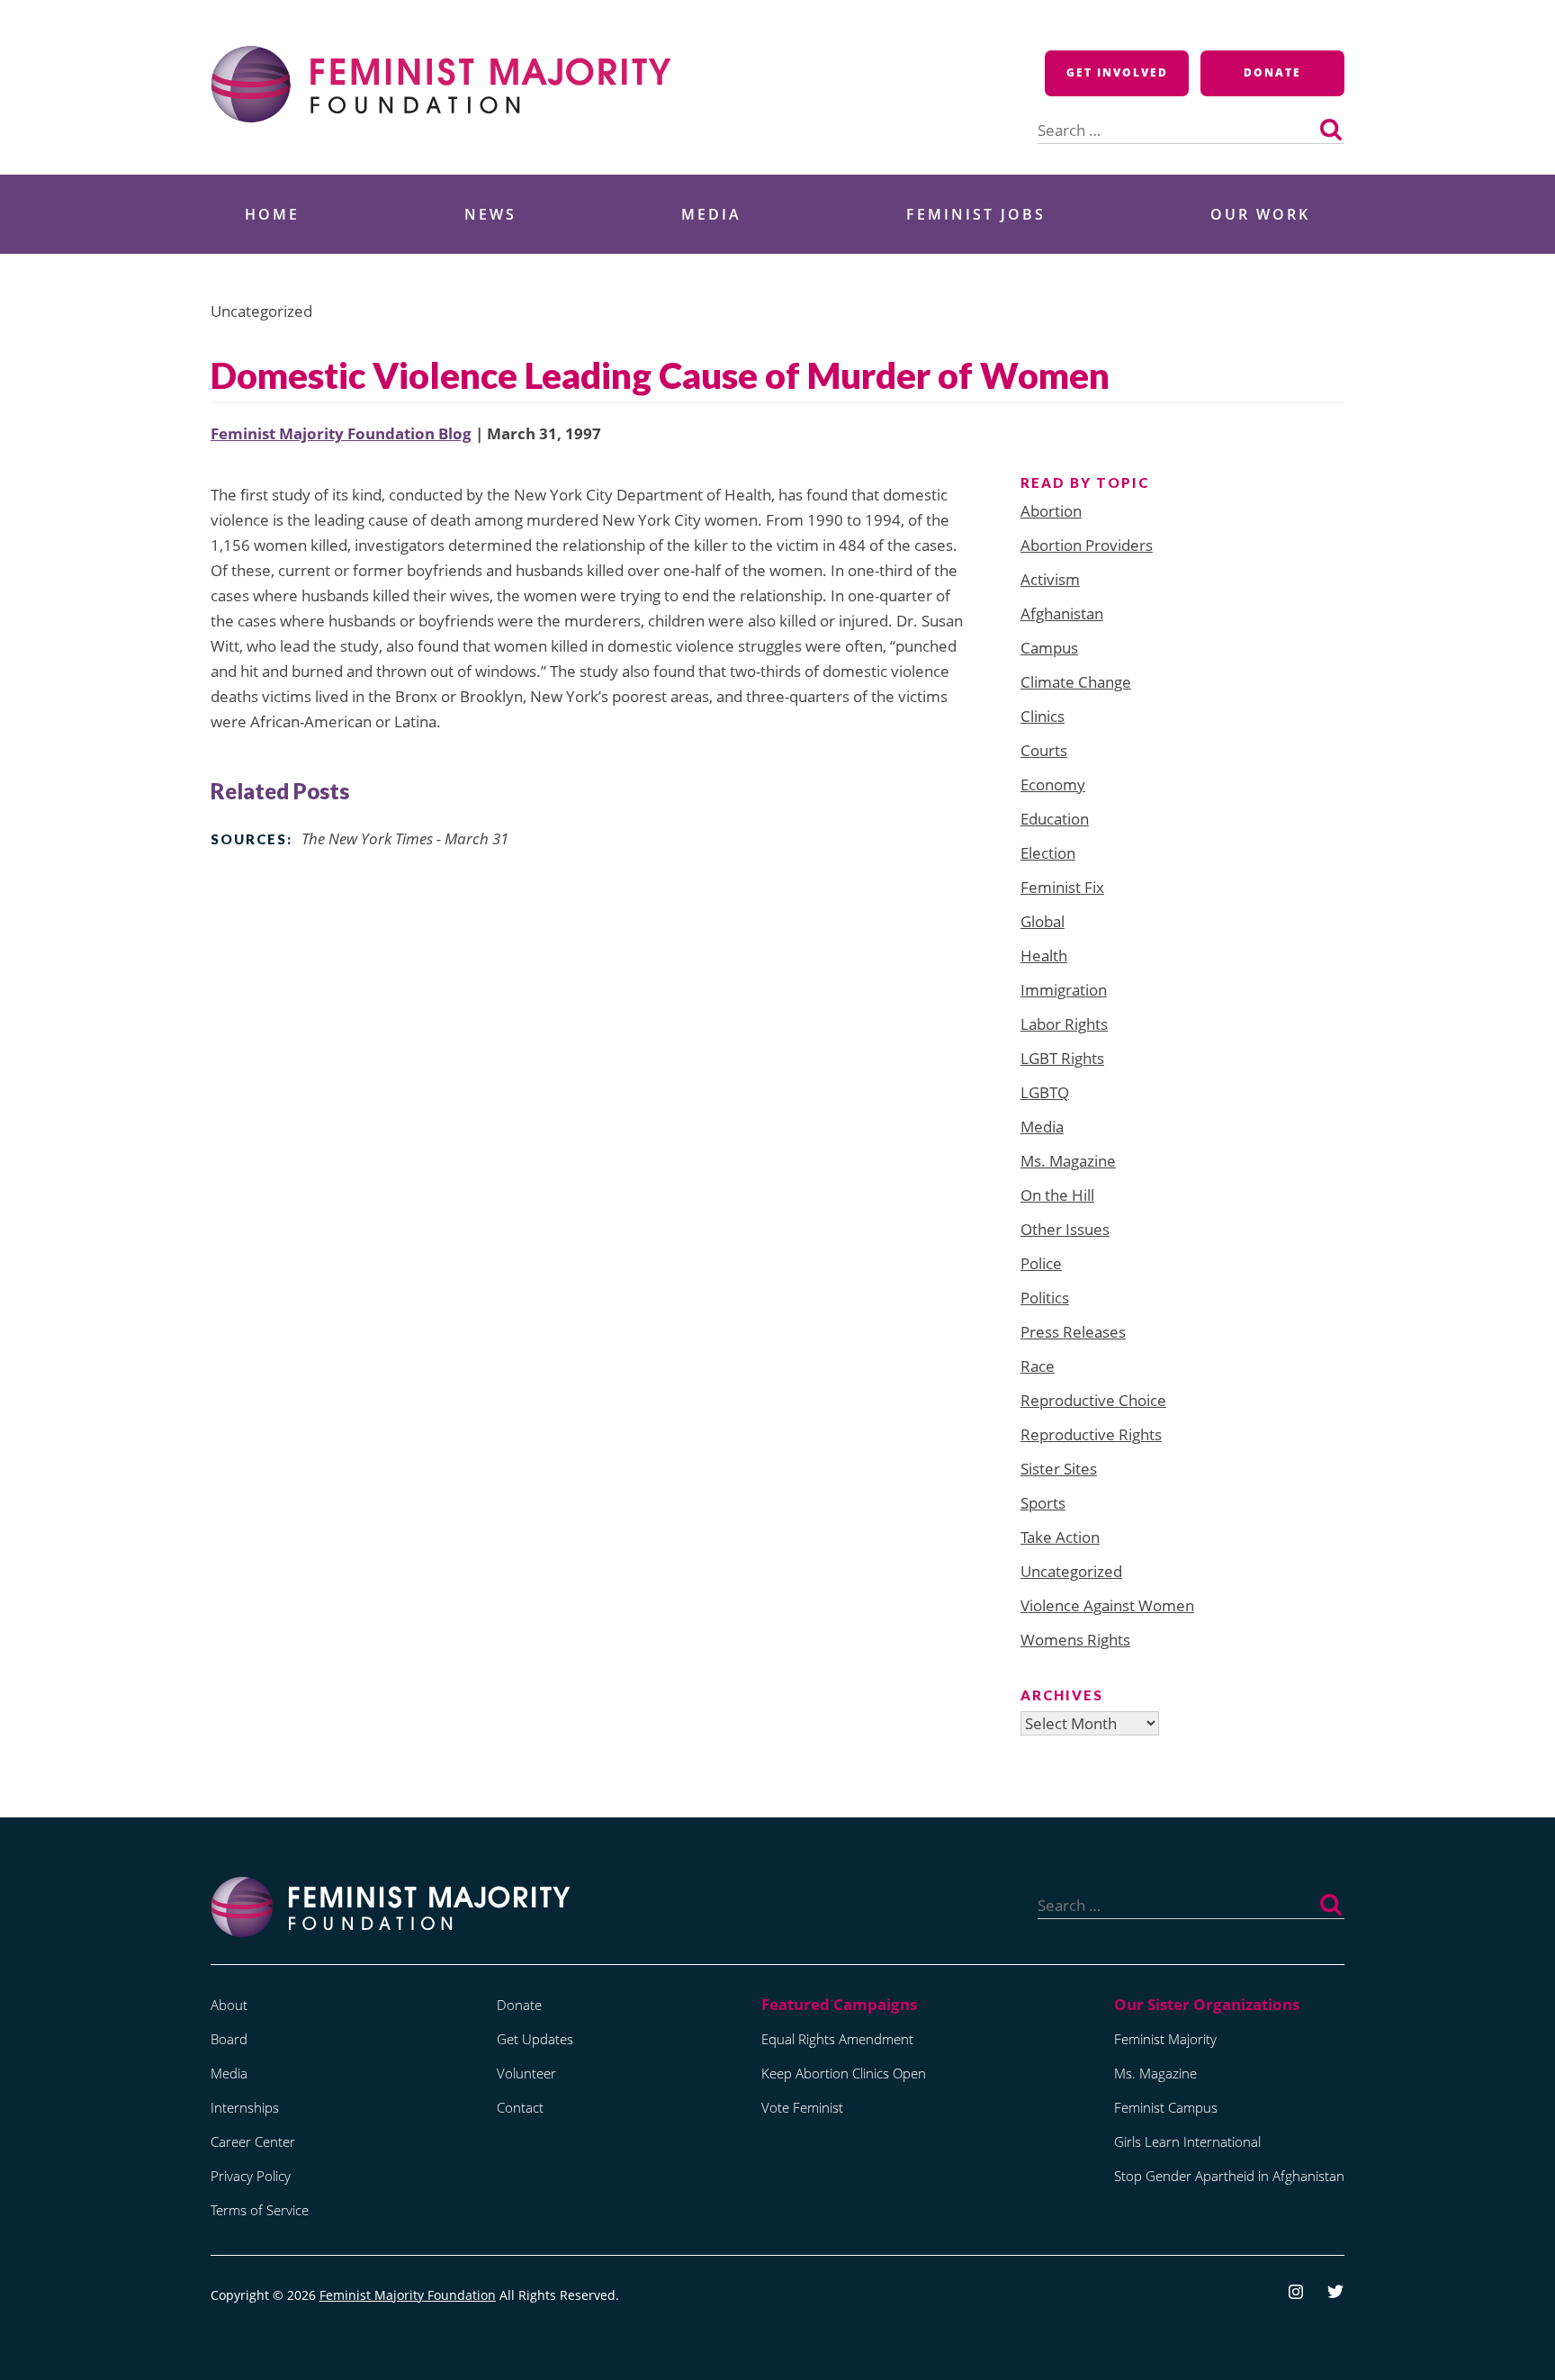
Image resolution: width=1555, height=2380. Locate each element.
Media (711, 214)
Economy (1053, 784)
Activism (1050, 579)
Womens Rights (1075, 1640)
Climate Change (1076, 682)
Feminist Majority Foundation (408, 2295)
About (229, 2005)
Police (1041, 1263)
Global (1043, 921)
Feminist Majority (1165, 2039)
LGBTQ (1045, 1092)
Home (272, 214)
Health (1044, 956)
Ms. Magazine (1068, 1161)
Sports (1043, 1503)
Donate (1272, 72)
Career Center (253, 2141)
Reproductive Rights (1091, 1434)
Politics (1045, 1298)
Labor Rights (1064, 1024)
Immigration (1064, 990)
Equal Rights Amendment (837, 2039)
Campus (1049, 648)
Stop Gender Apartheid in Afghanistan (1229, 2176)
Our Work (1260, 214)
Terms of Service (260, 2210)
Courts (1044, 750)
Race (1038, 1366)
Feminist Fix (1062, 887)
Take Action (1060, 1537)
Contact (520, 2107)
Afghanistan (1062, 613)
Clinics (1043, 716)
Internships (245, 2107)
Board (229, 2039)
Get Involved (1117, 72)
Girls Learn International (1187, 2141)
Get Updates (535, 2039)
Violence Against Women (1107, 1605)
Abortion (1051, 511)
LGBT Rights (1062, 1058)
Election (1048, 853)
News (490, 214)
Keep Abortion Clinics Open (844, 2073)
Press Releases (1073, 1332)
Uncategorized (1071, 1571)
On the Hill (1057, 1195)
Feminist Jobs (976, 214)
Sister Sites (1059, 1469)
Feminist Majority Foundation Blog (341, 433)
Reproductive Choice (1093, 1400)
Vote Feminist (802, 2107)
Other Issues (1065, 1229)
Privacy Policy (251, 2176)
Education (1055, 819)
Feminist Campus (1166, 2107)
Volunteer (526, 2073)
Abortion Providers (1087, 545)
